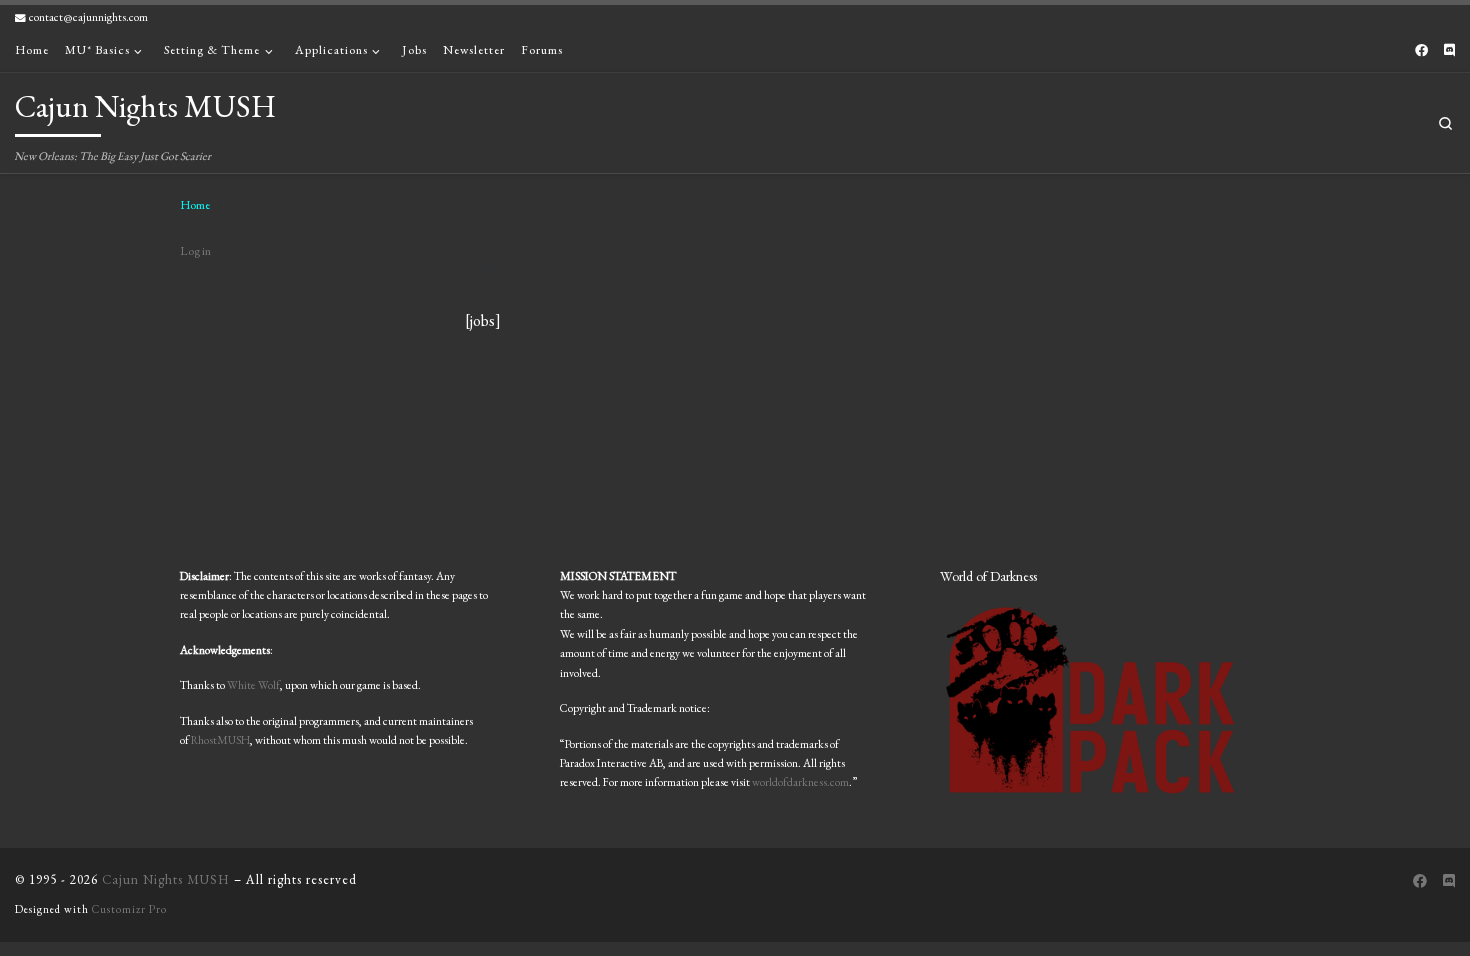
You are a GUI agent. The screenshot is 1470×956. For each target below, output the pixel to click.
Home (195, 205)
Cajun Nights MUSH (166, 879)
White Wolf (253, 684)
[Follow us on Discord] (1449, 51)
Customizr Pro (129, 909)
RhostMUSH (220, 739)
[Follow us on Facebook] (1421, 51)
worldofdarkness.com (800, 781)
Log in (195, 251)
